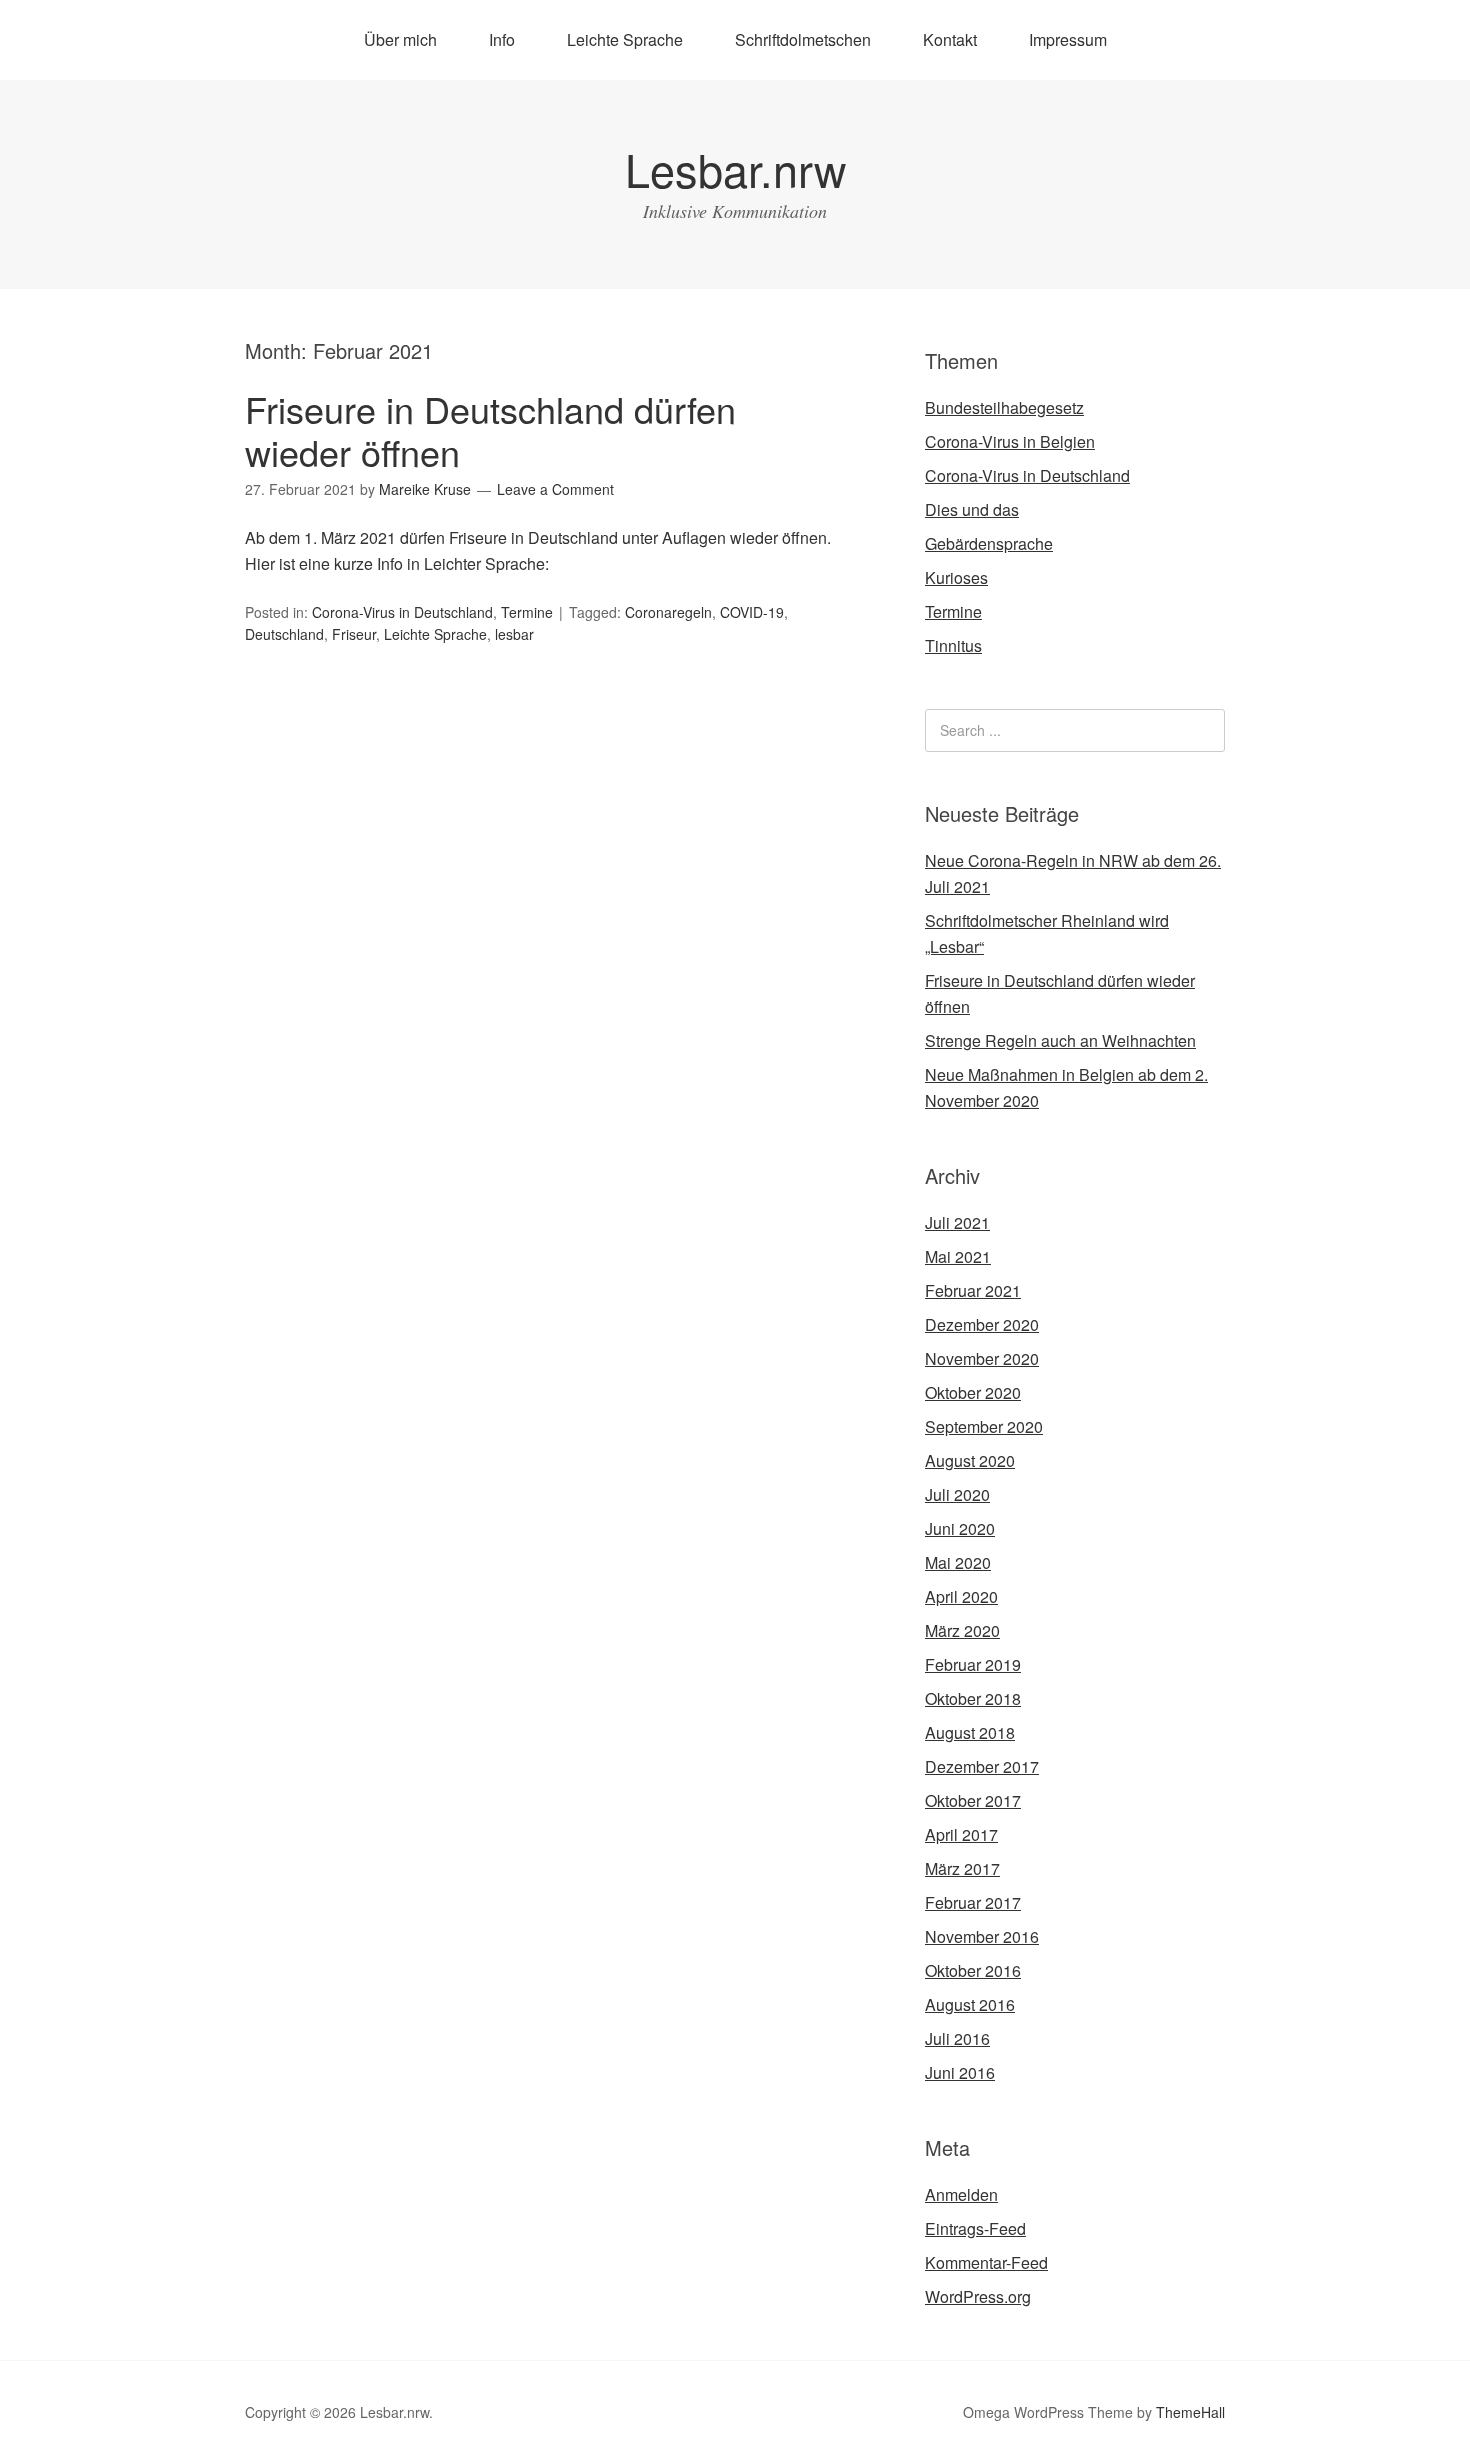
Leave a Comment (555, 489)
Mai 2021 (958, 1256)
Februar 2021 (973, 1290)
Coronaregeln (668, 612)
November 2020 (982, 1358)
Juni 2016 (960, 2072)
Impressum (1068, 39)
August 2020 (970, 1460)
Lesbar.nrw (735, 168)
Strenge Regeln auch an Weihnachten (1060, 1040)
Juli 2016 (957, 2038)
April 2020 (961, 1596)
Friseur (354, 634)
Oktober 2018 (973, 1698)
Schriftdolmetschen (803, 39)
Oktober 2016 (973, 1970)
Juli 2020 (957, 1494)
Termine (527, 612)
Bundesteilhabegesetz (1004, 407)
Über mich (400, 39)
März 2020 (962, 1630)
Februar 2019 (973, 1664)
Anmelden (961, 2194)
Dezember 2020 (982, 1324)
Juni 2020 (960, 1528)
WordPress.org (978, 2296)
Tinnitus (953, 645)
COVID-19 (752, 612)
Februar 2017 (973, 1902)
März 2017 (962, 1868)
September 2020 (984, 1426)
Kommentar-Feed (986, 2262)
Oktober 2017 (973, 1800)
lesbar (514, 634)
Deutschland (284, 634)
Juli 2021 (957, 1222)
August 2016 (970, 2004)
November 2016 (982, 1936)
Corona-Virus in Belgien (1010, 441)
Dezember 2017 (982, 1766)
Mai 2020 (958, 1562)
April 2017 (961, 1834)
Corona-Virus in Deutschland (402, 612)
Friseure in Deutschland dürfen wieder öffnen (490, 430)
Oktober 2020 (973, 1392)
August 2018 (970, 1732)
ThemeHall (1190, 2412)
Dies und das (972, 509)
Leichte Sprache (625, 39)
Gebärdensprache (989, 543)
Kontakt (950, 39)
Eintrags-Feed (975, 2228)
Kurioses (956, 577)
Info (502, 39)
